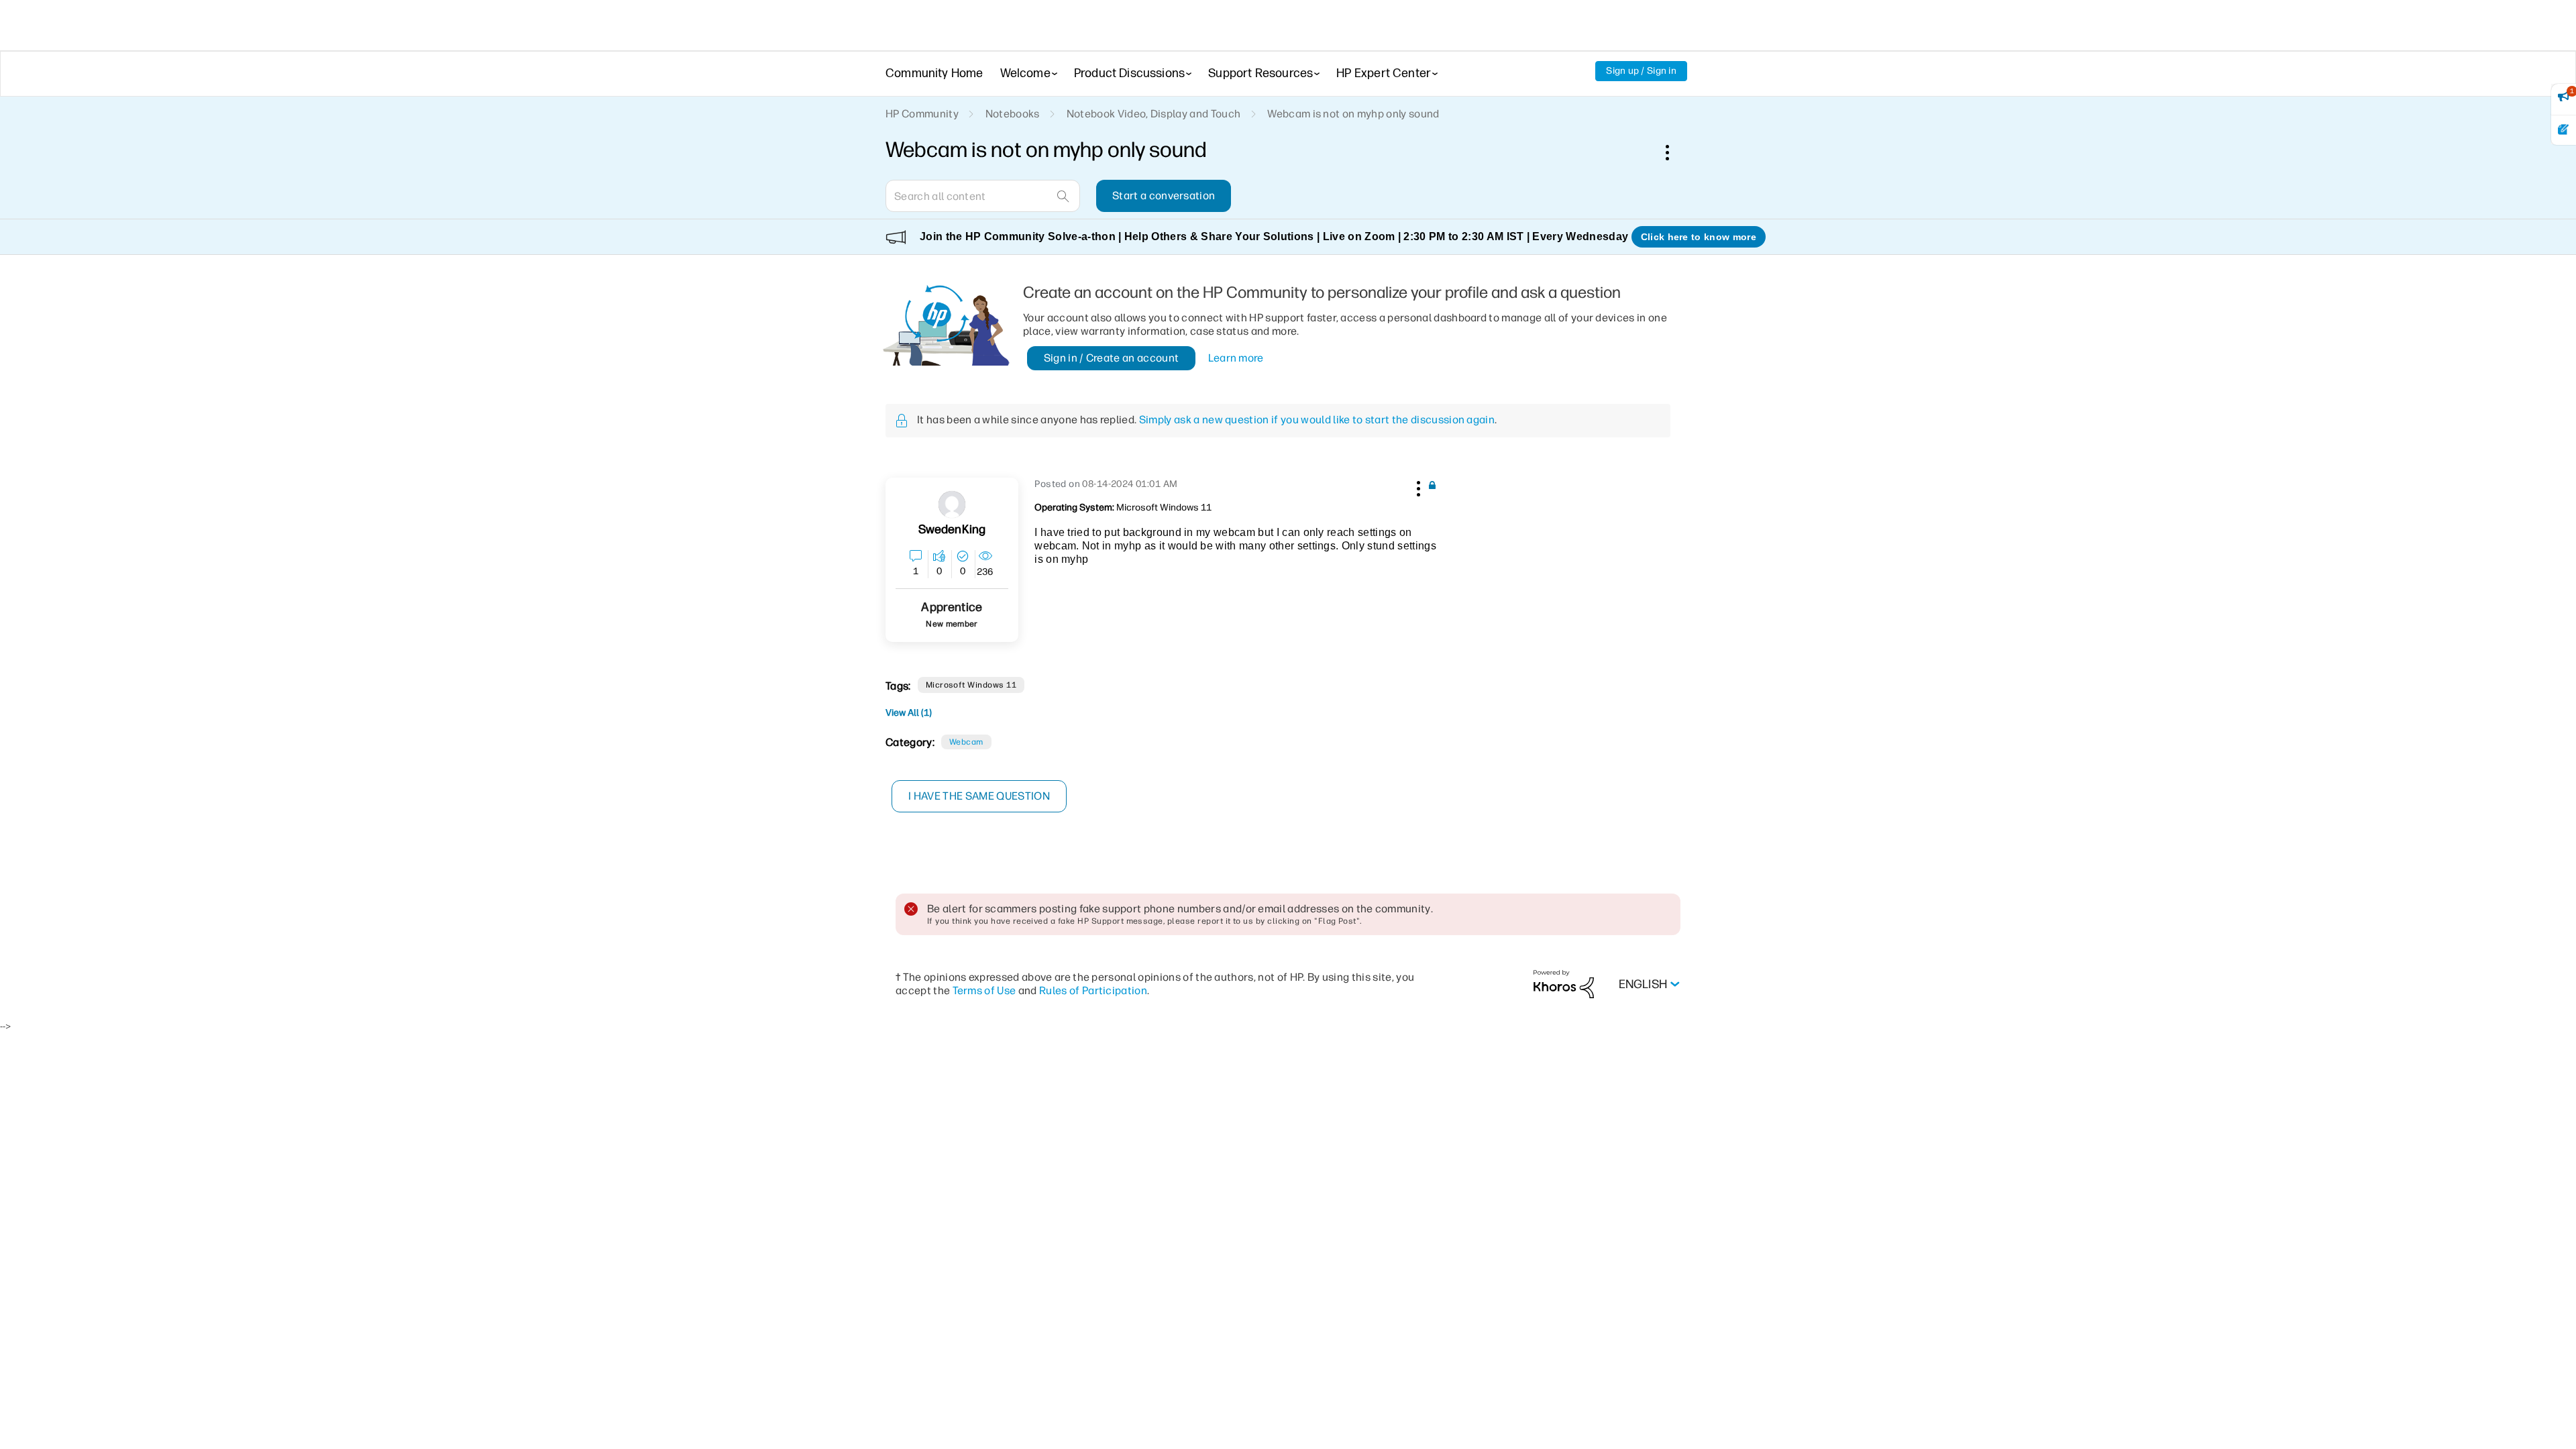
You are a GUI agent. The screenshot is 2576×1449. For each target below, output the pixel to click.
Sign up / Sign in (1641, 71)
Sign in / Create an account (1112, 358)
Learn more (1236, 358)
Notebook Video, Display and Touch (1154, 114)
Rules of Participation (1093, 990)
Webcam (966, 742)
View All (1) (909, 713)
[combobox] (983, 196)
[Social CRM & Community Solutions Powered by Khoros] (1564, 984)
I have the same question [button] (979, 796)
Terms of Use (984, 990)
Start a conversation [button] (1164, 196)
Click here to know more (1699, 237)
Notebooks (1013, 114)
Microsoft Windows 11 (971, 685)
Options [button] (1674, 152)
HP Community (922, 114)
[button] (1417, 486)
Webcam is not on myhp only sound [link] (1353, 114)
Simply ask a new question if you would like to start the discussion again (1317, 420)
